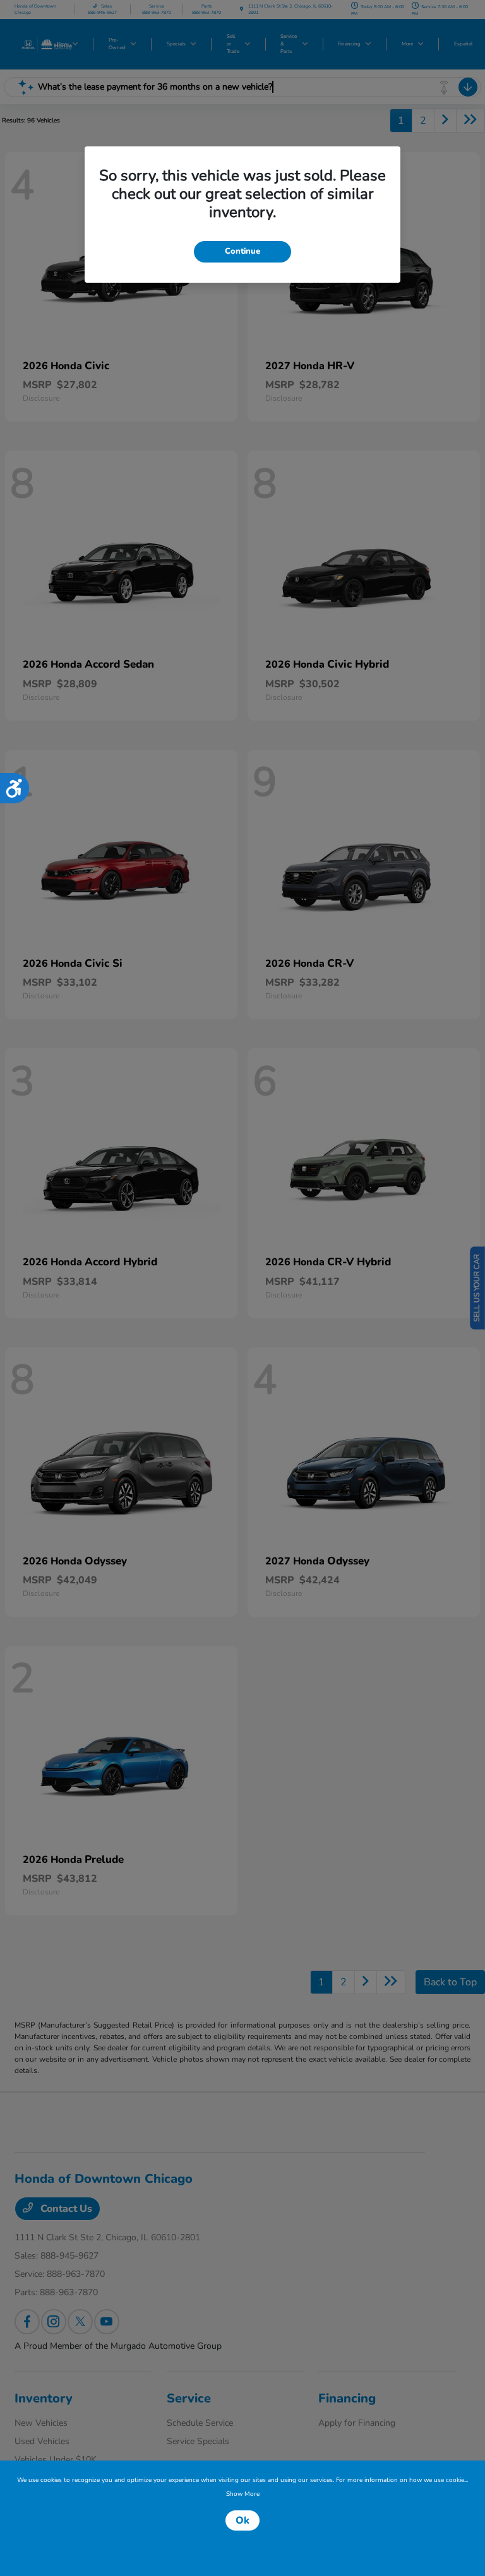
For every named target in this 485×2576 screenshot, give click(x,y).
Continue (242, 251)
